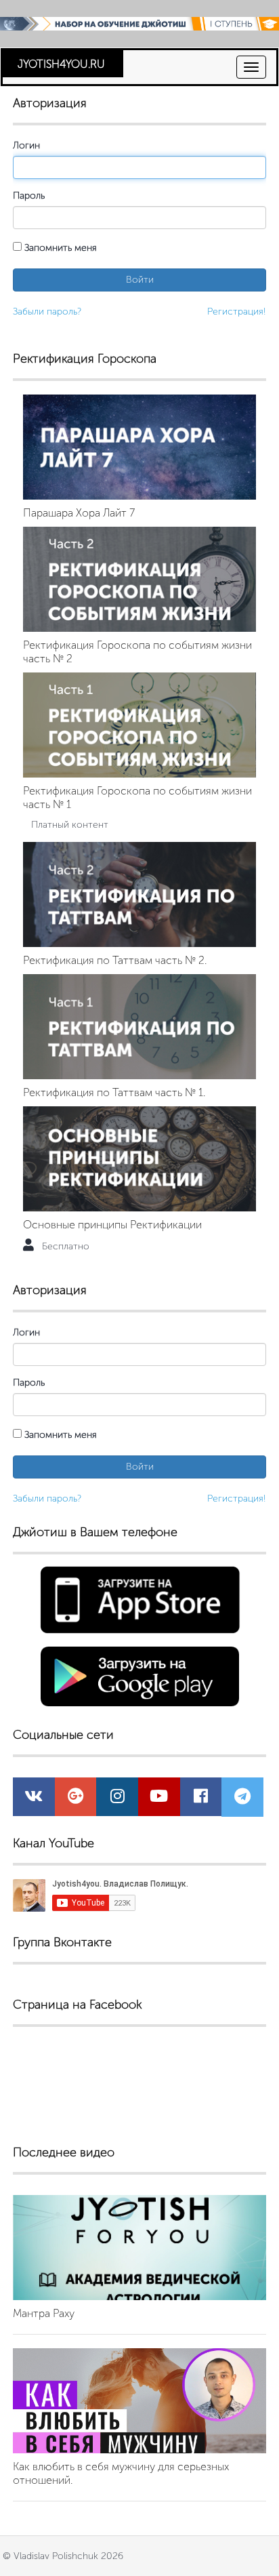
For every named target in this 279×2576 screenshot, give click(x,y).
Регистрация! (237, 311)
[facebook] (201, 1799)
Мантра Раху (44, 2313)
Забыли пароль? (47, 311)
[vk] (34, 1799)
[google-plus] (76, 1799)
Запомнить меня (59, 248)
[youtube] (159, 1799)
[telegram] (242, 1799)
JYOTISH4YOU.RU (61, 64)
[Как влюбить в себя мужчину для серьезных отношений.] (139, 2401)
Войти (140, 280)
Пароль (29, 196)
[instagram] (117, 1799)
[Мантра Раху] (139, 2248)
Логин (26, 145)
